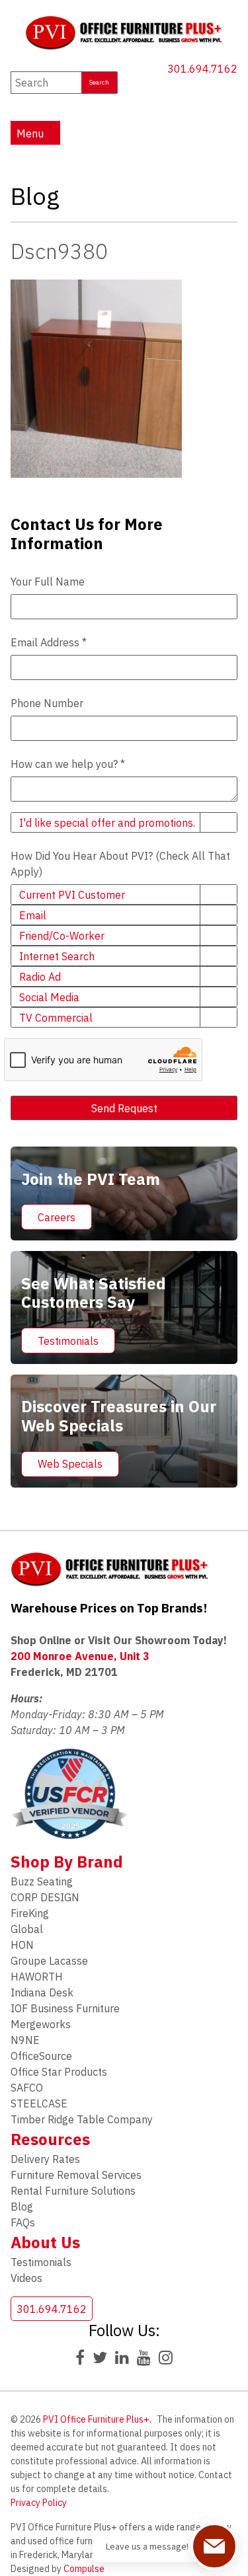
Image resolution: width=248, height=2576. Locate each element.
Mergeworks (41, 2024)
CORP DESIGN (45, 1897)
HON (22, 1945)
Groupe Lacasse (49, 1961)
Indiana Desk (42, 1992)
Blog (22, 2207)
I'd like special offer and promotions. (107, 823)
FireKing (30, 1913)
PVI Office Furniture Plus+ (96, 2419)
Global (27, 1929)
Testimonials (68, 1341)
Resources (50, 2139)
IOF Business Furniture (65, 2008)
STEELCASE (39, 2103)
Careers (57, 1217)
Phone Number (47, 703)
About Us (45, 2242)
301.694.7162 (202, 69)
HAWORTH (37, 1977)
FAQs (23, 2222)
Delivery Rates (45, 2159)
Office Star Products (59, 2072)
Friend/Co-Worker (62, 936)
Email (33, 915)
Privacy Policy (39, 2503)
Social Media (49, 997)
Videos (26, 2278)
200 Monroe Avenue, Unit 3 (80, 1656)
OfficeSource (41, 2056)
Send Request (124, 1108)
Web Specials (70, 1464)
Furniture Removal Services (76, 2175)
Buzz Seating (42, 1881)
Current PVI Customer (72, 895)
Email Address (49, 642)
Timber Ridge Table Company (82, 2119)
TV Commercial (56, 1018)
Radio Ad (40, 977)
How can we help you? (68, 764)
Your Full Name (48, 582)
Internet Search (57, 956)
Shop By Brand (67, 1862)
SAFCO (27, 2088)
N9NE (25, 2040)
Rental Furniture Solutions (73, 2191)
